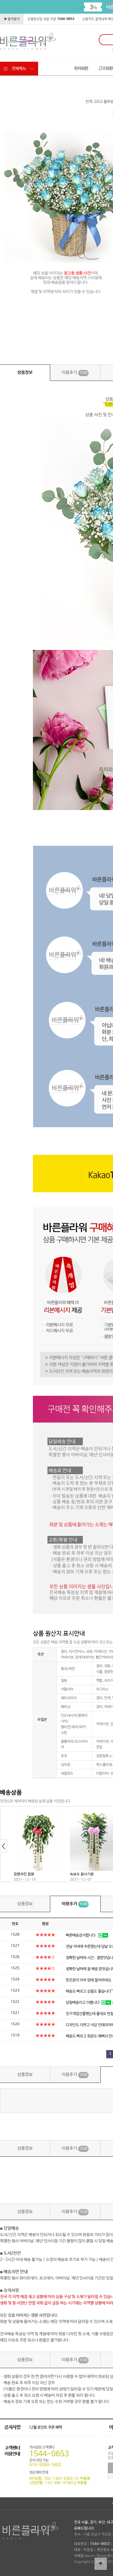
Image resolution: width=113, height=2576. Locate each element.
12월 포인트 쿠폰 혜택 (45, 2427)
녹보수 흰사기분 (82, 1874)
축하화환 (81, 68)
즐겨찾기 (13, 19)
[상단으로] (101, 2564)
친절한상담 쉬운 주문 (51, 19)
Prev (4, 1846)
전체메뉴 (19, 68)
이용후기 (74, 373)
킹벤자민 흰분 (24, 1874)
